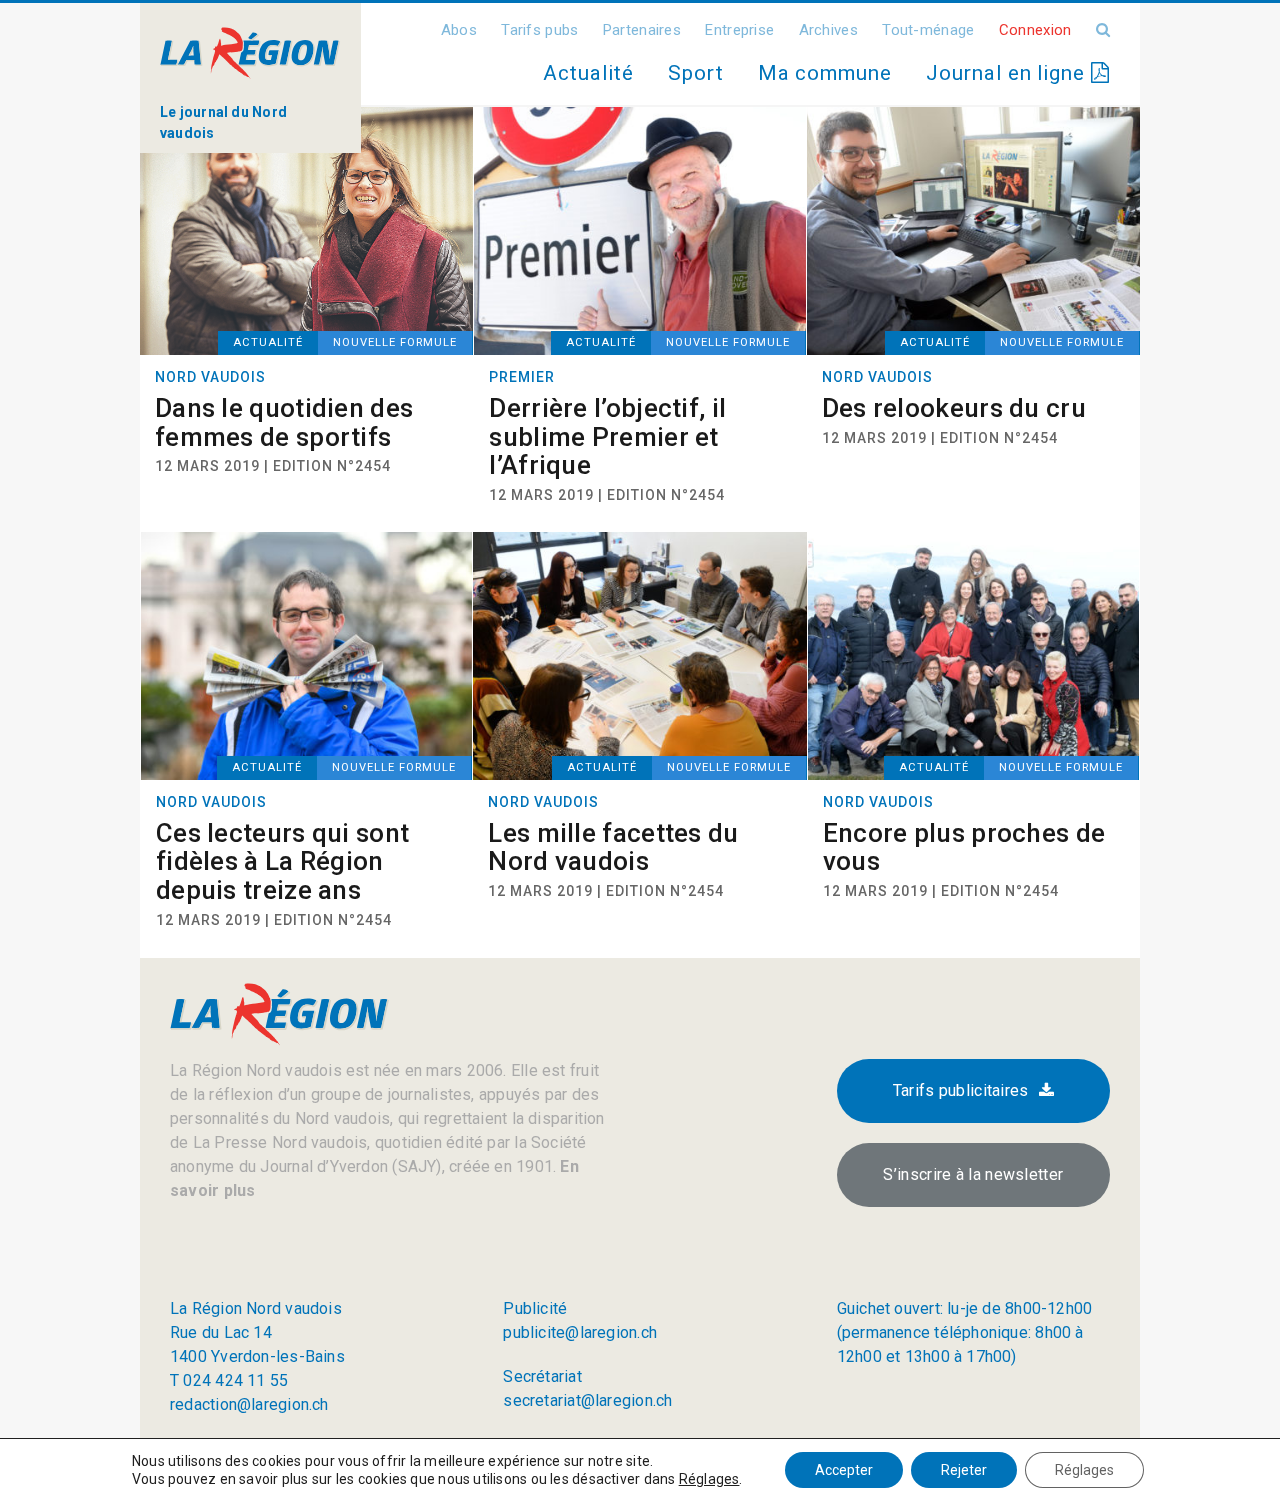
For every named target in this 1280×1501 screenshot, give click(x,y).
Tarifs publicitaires (961, 1090)
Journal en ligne (1008, 73)
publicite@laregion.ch (580, 1332)
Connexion (1035, 30)
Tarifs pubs (539, 30)
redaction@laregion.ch (249, 1404)
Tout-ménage (928, 30)
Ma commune (825, 73)
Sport (696, 73)
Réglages (709, 1479)
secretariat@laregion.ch (587, 1400)
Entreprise (739, 30)
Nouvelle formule (395, 342)
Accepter (844, 1470)
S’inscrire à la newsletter (973, 1174)
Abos (459, 30)
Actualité (588, 73)
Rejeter (964, 1470)
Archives (828, 30)
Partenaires (642, 30)
